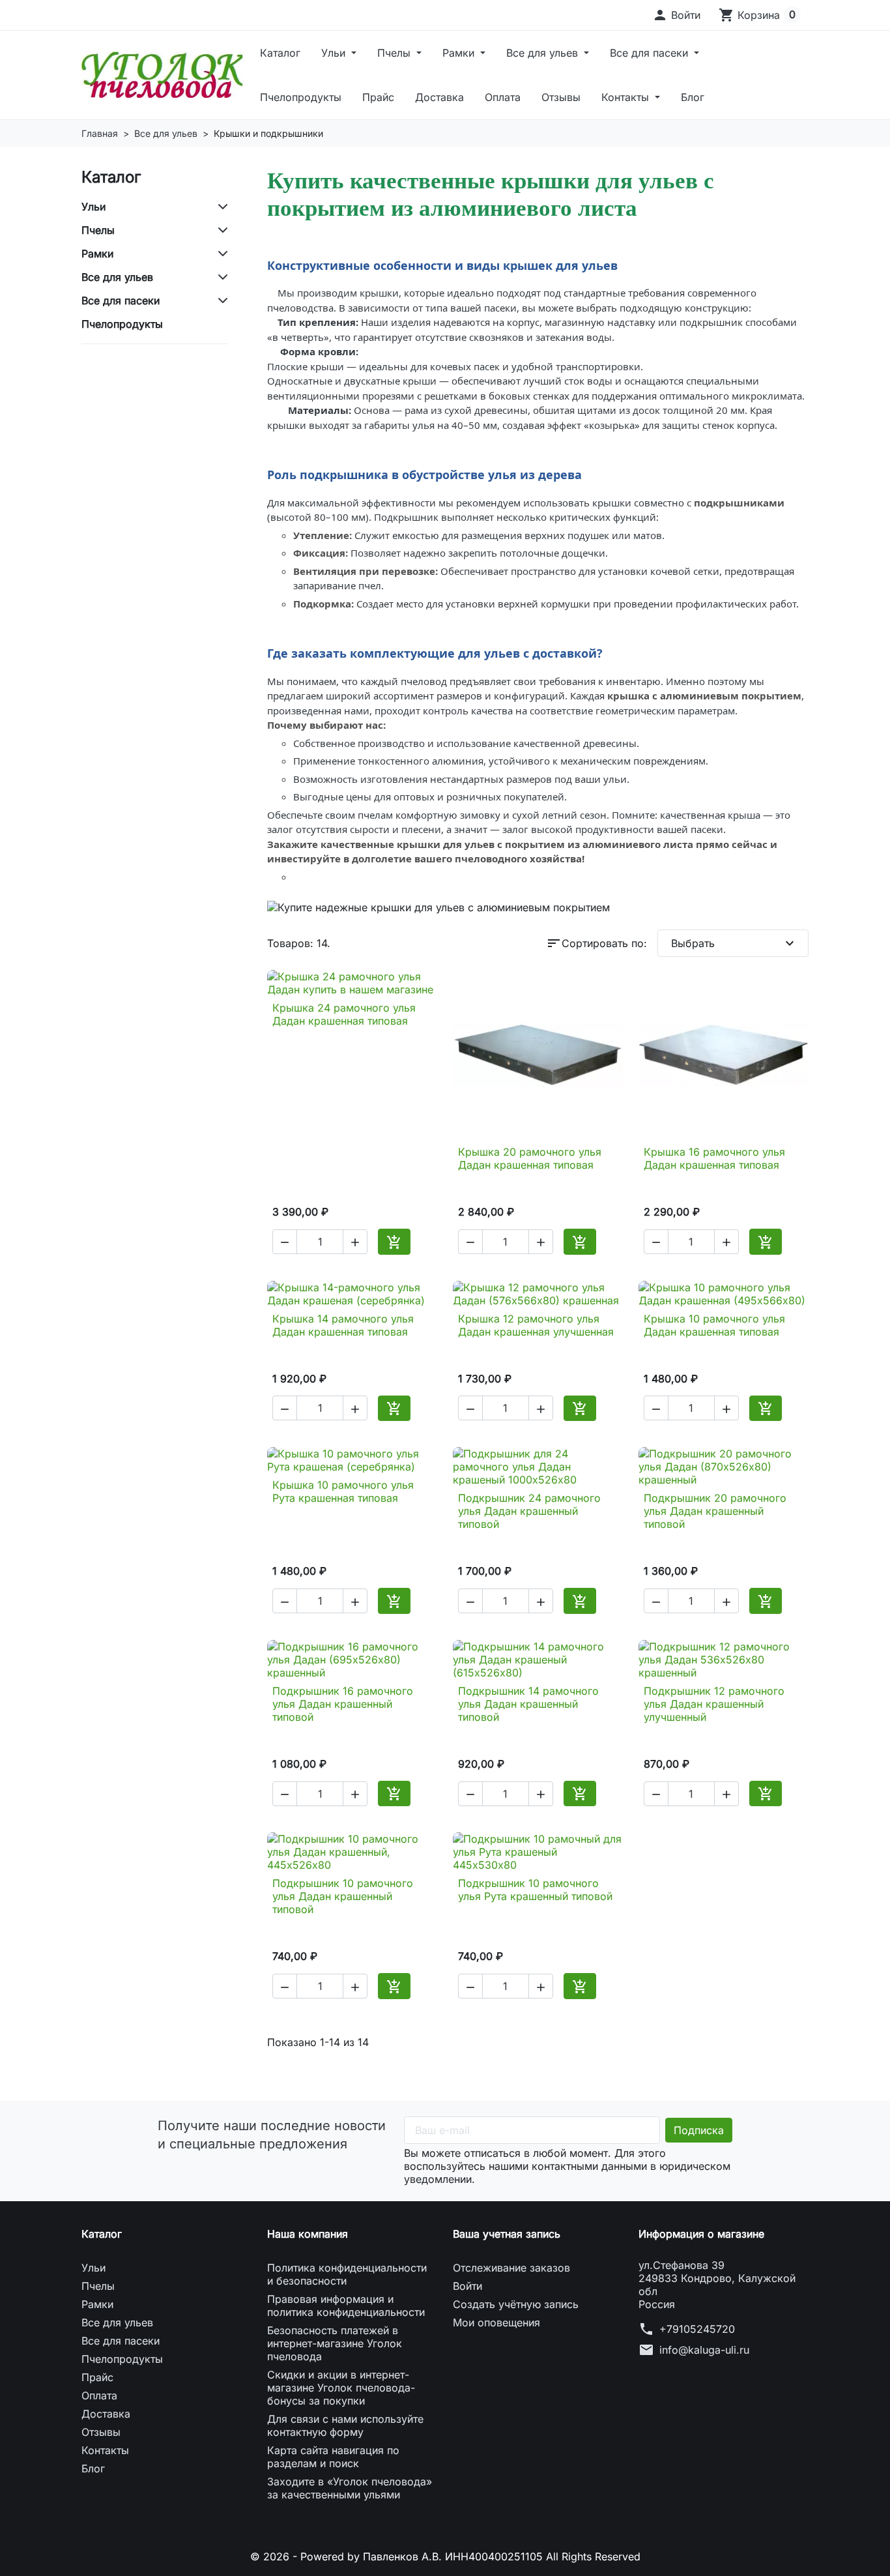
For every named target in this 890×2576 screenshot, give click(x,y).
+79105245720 (697, 2329)
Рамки (460, 53)
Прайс (378, 97)
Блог (693, 97)
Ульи (335, 53)
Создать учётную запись (516, 2304)
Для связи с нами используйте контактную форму (345, 2425)
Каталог (280, 53)
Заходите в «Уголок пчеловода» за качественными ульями (350, 2488)
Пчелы (395, 53)
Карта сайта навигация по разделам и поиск (333, 2457)
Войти (467, 2286)
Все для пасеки (651, 53)
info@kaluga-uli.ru (704, 2350)
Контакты (627, 97)
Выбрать (735, 943)
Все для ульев (544, 53)
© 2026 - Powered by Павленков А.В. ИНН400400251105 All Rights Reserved (445, 2556)
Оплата (503, 97)
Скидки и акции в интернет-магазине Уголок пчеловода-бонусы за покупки (341, 2388)
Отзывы (561, 97)
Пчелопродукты (301, 97)
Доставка (439, 97)
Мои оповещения (496, 2322)
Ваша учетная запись (507, 2234)
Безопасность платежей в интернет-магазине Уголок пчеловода (335, 2343)
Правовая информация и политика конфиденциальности (346, 2305)
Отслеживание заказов (511, 2268)
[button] (676, 15)
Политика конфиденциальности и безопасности (347, 2274)
